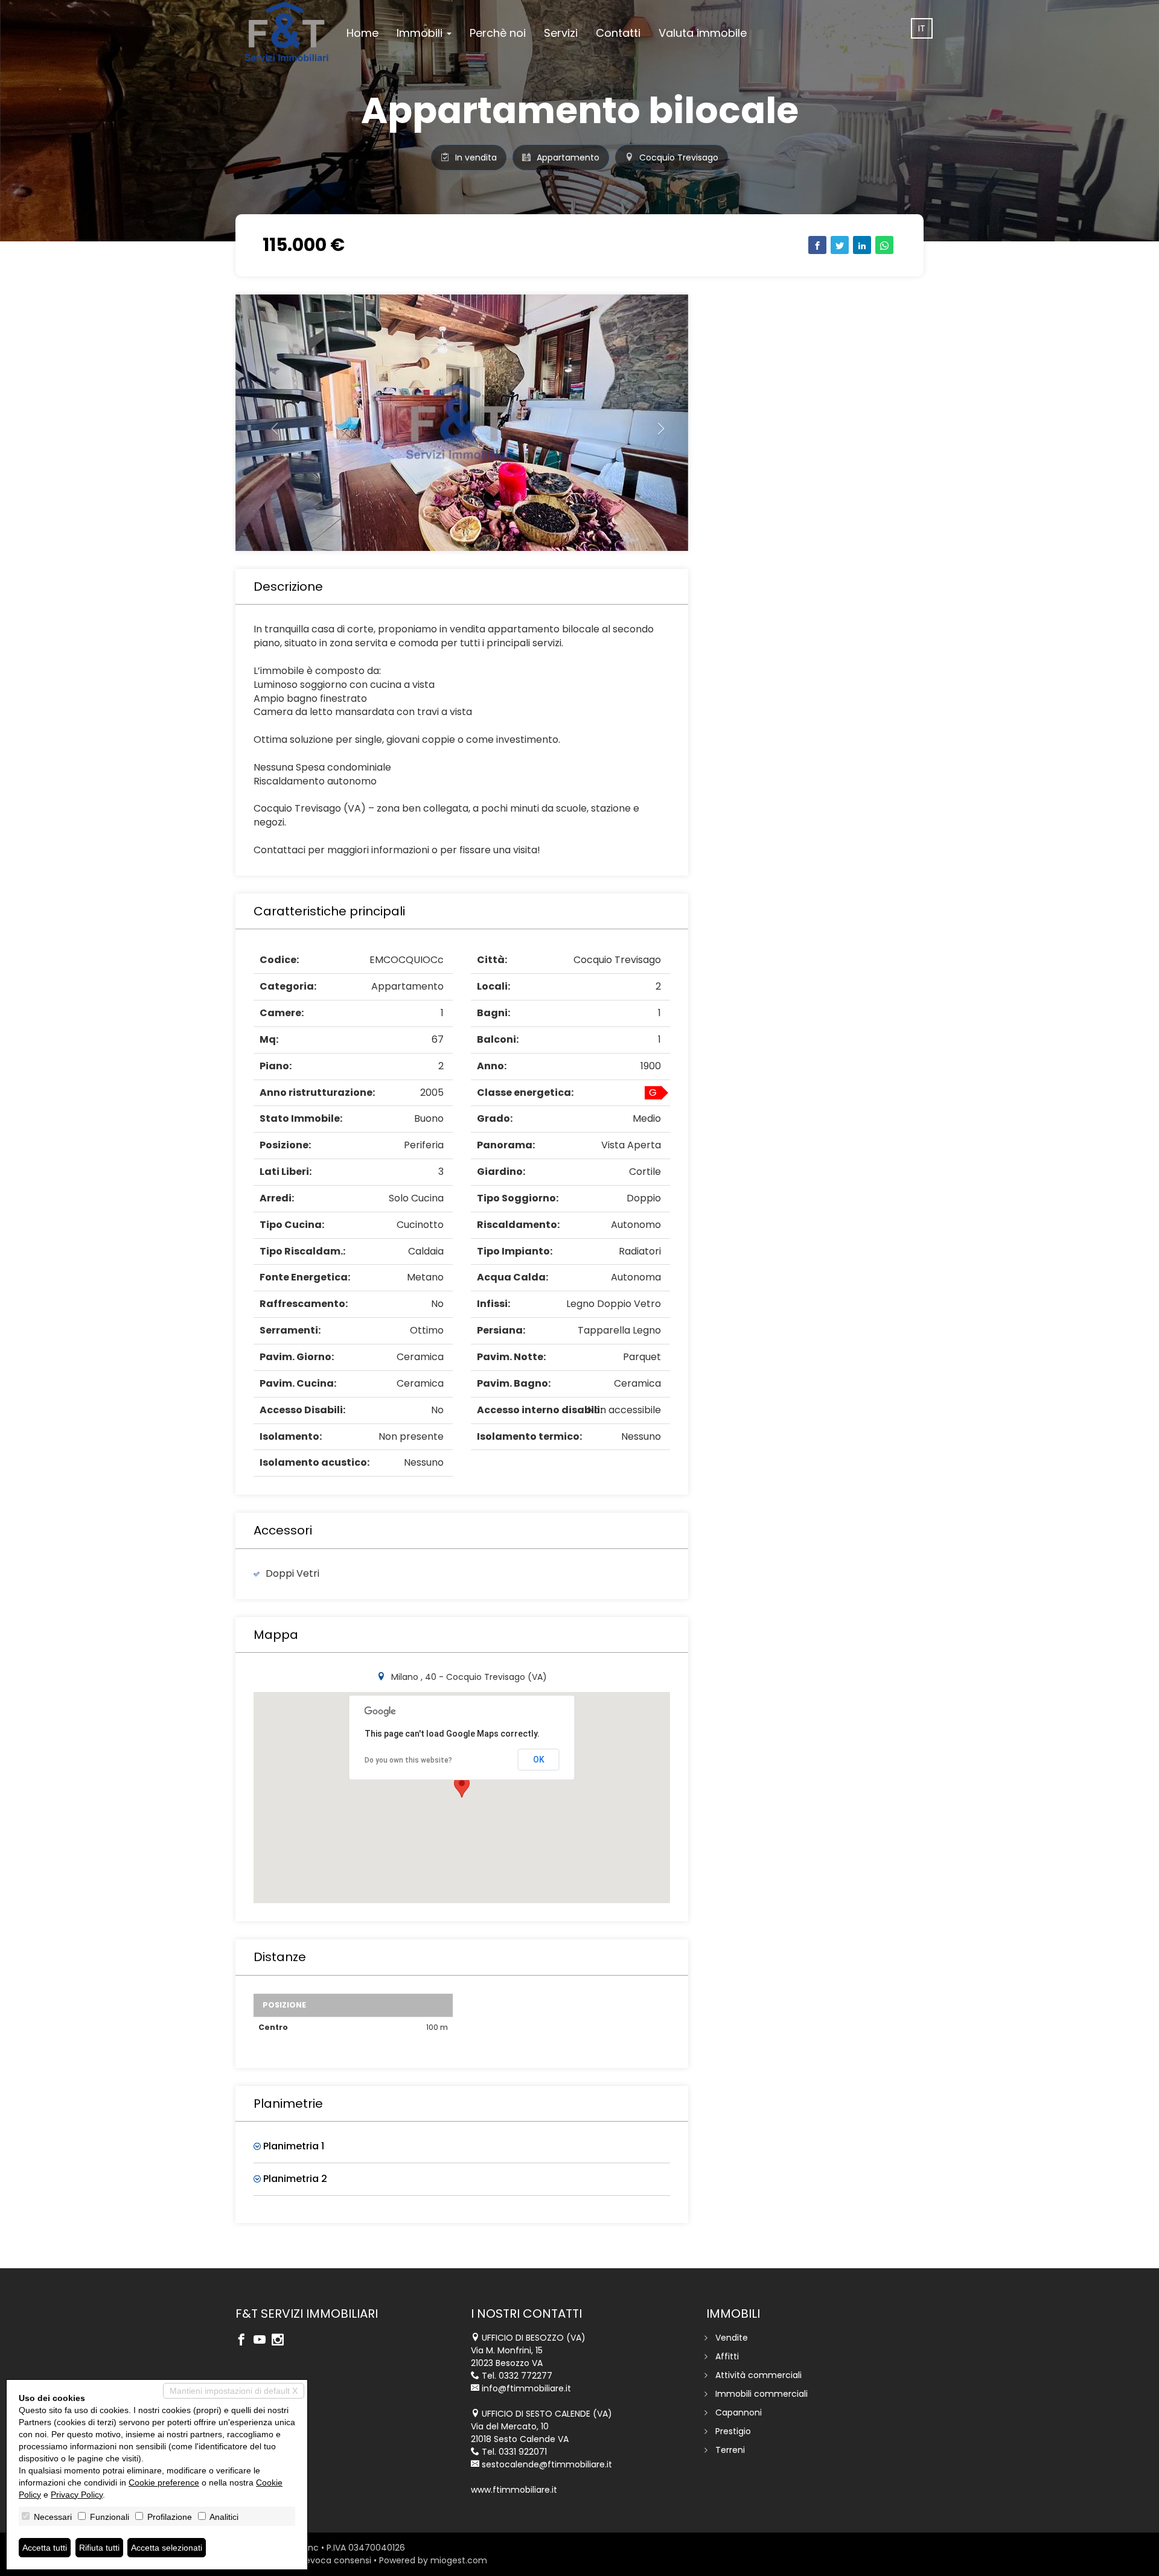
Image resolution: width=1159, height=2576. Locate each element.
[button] (270, 423)
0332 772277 (525, 2376)
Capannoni (739, 2412)
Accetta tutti (45, 2548)
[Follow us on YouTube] (263, 2341)
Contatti (618, 33)
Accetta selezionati (167, 2548)
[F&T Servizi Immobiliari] (286, 31)
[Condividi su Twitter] (840, 245)
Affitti (727, 2356)
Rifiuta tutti (99, 2548)
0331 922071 (523, 2452)
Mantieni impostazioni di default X (234, 2391)
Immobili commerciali (761, 2394)
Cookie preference (164, 2482)
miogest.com (459, 2560)
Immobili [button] (421, 33)
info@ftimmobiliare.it (526, 2388)
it (922, 28)
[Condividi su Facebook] (817, 245)
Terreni (730, 2450)
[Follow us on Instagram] (281, 2341)
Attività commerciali (758, 2375)
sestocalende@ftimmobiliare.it (547, 2464)
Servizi (561, 33)
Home (362, 33)
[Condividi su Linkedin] (862, 245)
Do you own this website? (408, 1760)
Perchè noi (498, 33)
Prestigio (733, 2431)
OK (539, 1760)
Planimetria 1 (292, 2146)
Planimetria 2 (294, 2179)
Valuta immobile (703, 33)
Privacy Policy (77, 2495)
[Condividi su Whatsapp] (884, 245)
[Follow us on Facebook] (244, 2341)
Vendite (732, 2338)
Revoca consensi (336, 2560)
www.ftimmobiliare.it (514, 2490)
